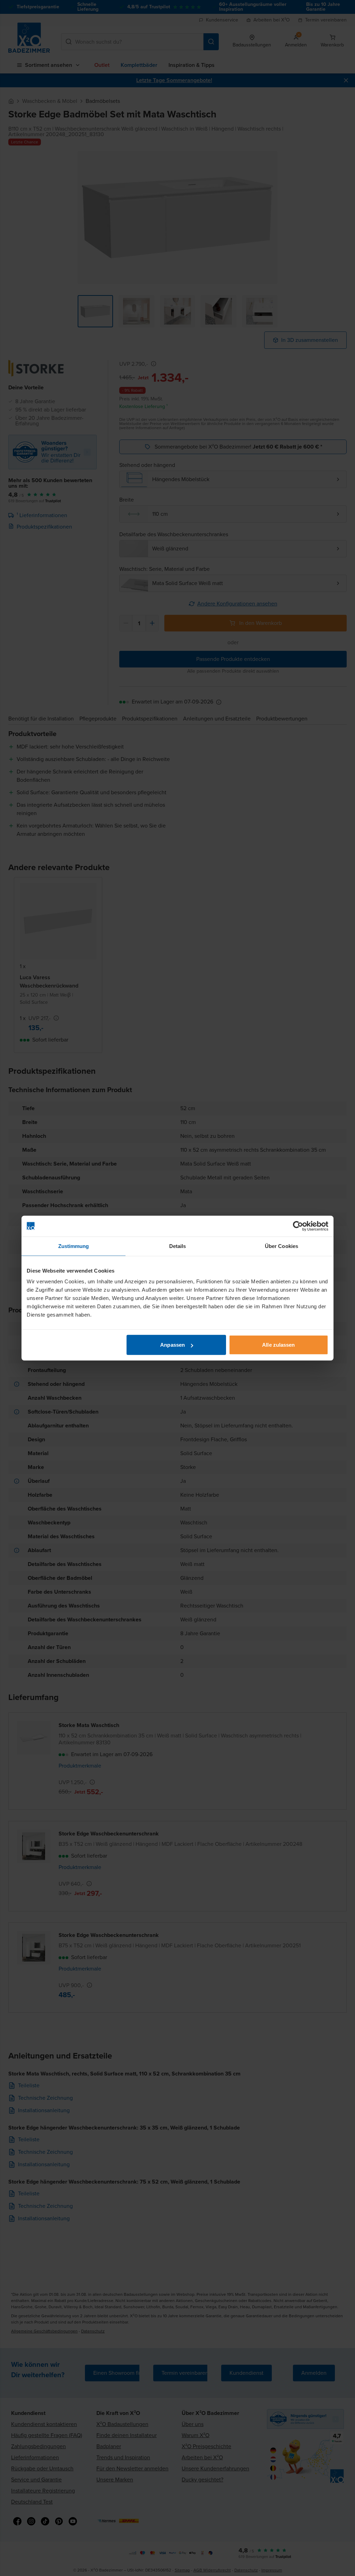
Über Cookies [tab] (282, 1246)
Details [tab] (178, 1246)
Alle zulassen (278, 1345)
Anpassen (172, 1345)
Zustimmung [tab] (74, 1246)
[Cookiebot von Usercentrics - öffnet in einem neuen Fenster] (298, 1226)
